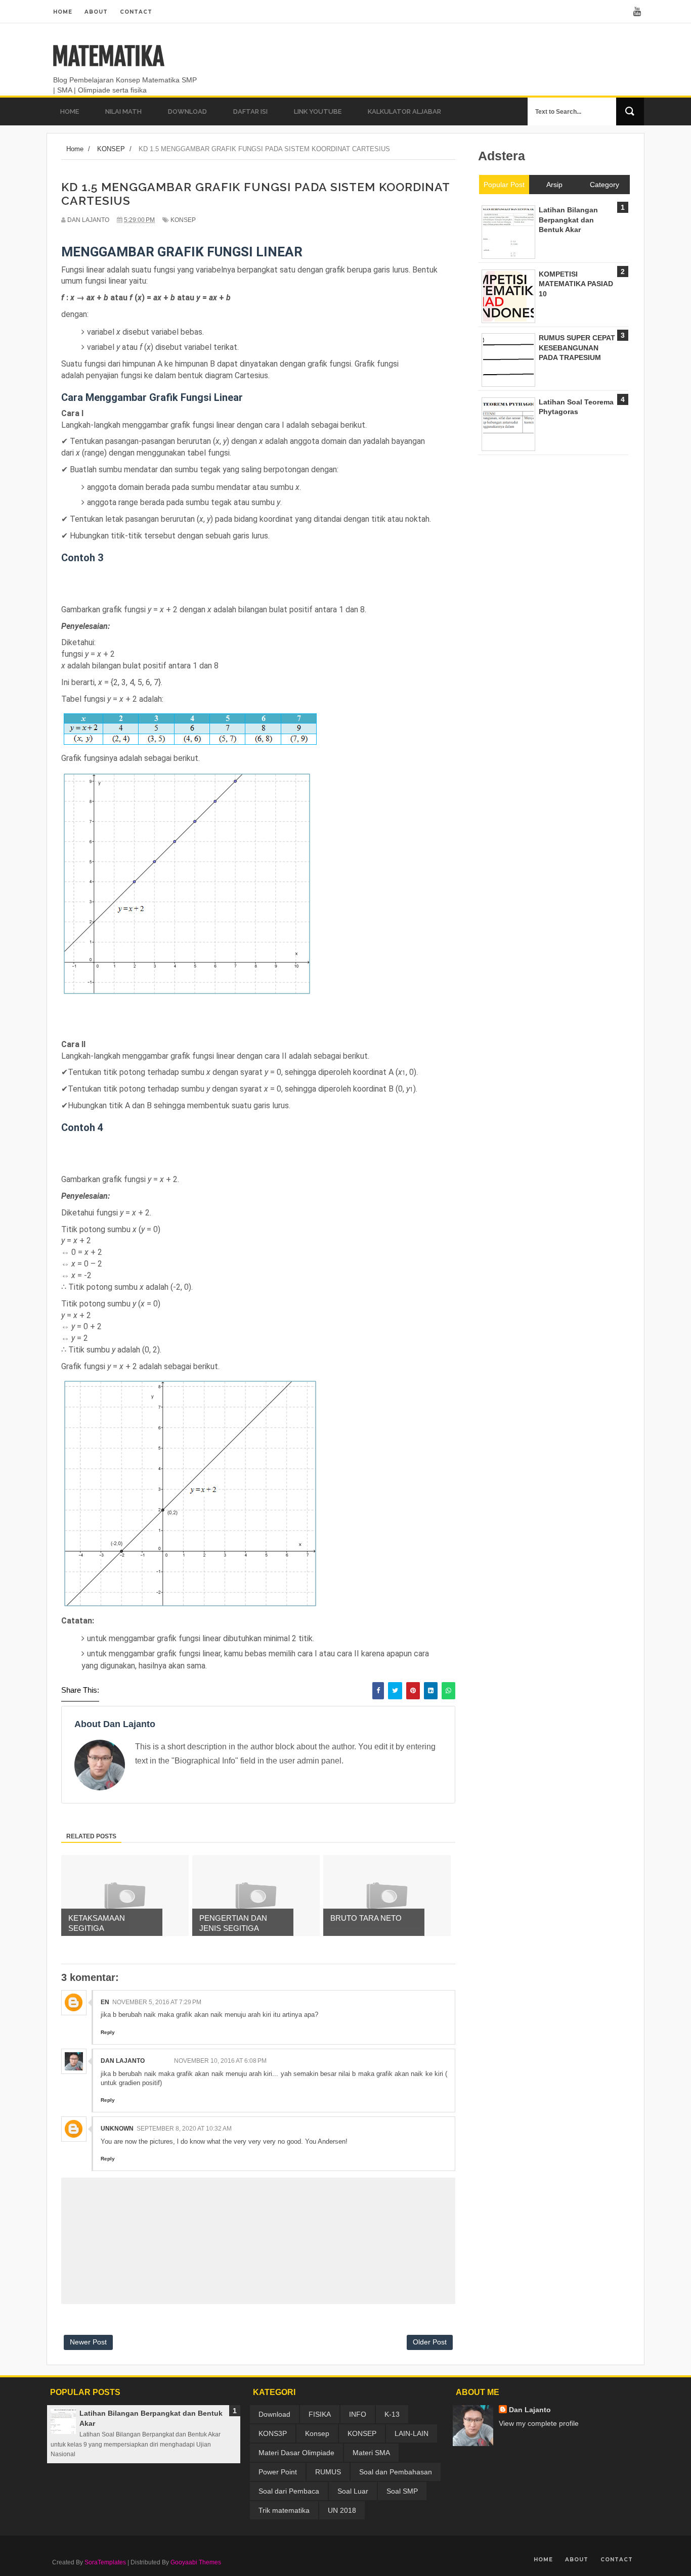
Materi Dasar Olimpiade (296, 2453)
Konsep (317, 2433)
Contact (136, 12)
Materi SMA (371, 2453)
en (105, 2002)
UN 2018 (342, 2510)
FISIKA (320, 2414)
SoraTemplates (105, 2562)
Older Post (430, 2342)
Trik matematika (284, 2510)
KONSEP (183, 220)
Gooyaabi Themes (196, 2562)
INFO (358, 2414)
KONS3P (273, 2433)
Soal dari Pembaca (289, 2491)
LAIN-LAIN (412, 2433)
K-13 (392, 2414)
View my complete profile (539, 2423)
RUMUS (328, 2472)
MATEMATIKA (108, 57)
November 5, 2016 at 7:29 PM (157, 2002)
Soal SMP (402, 2491)
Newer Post (88, 2342)
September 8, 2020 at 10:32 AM (184, 2129)
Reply (108, 2032)
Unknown (117, 2129)
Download (274, 2414)
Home (63, 12)
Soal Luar (353, 2491)
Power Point (278, 2472)
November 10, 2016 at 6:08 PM (220, 2061)
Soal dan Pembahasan (396, 2472)
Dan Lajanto (123, 2061)
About (96, 12)
